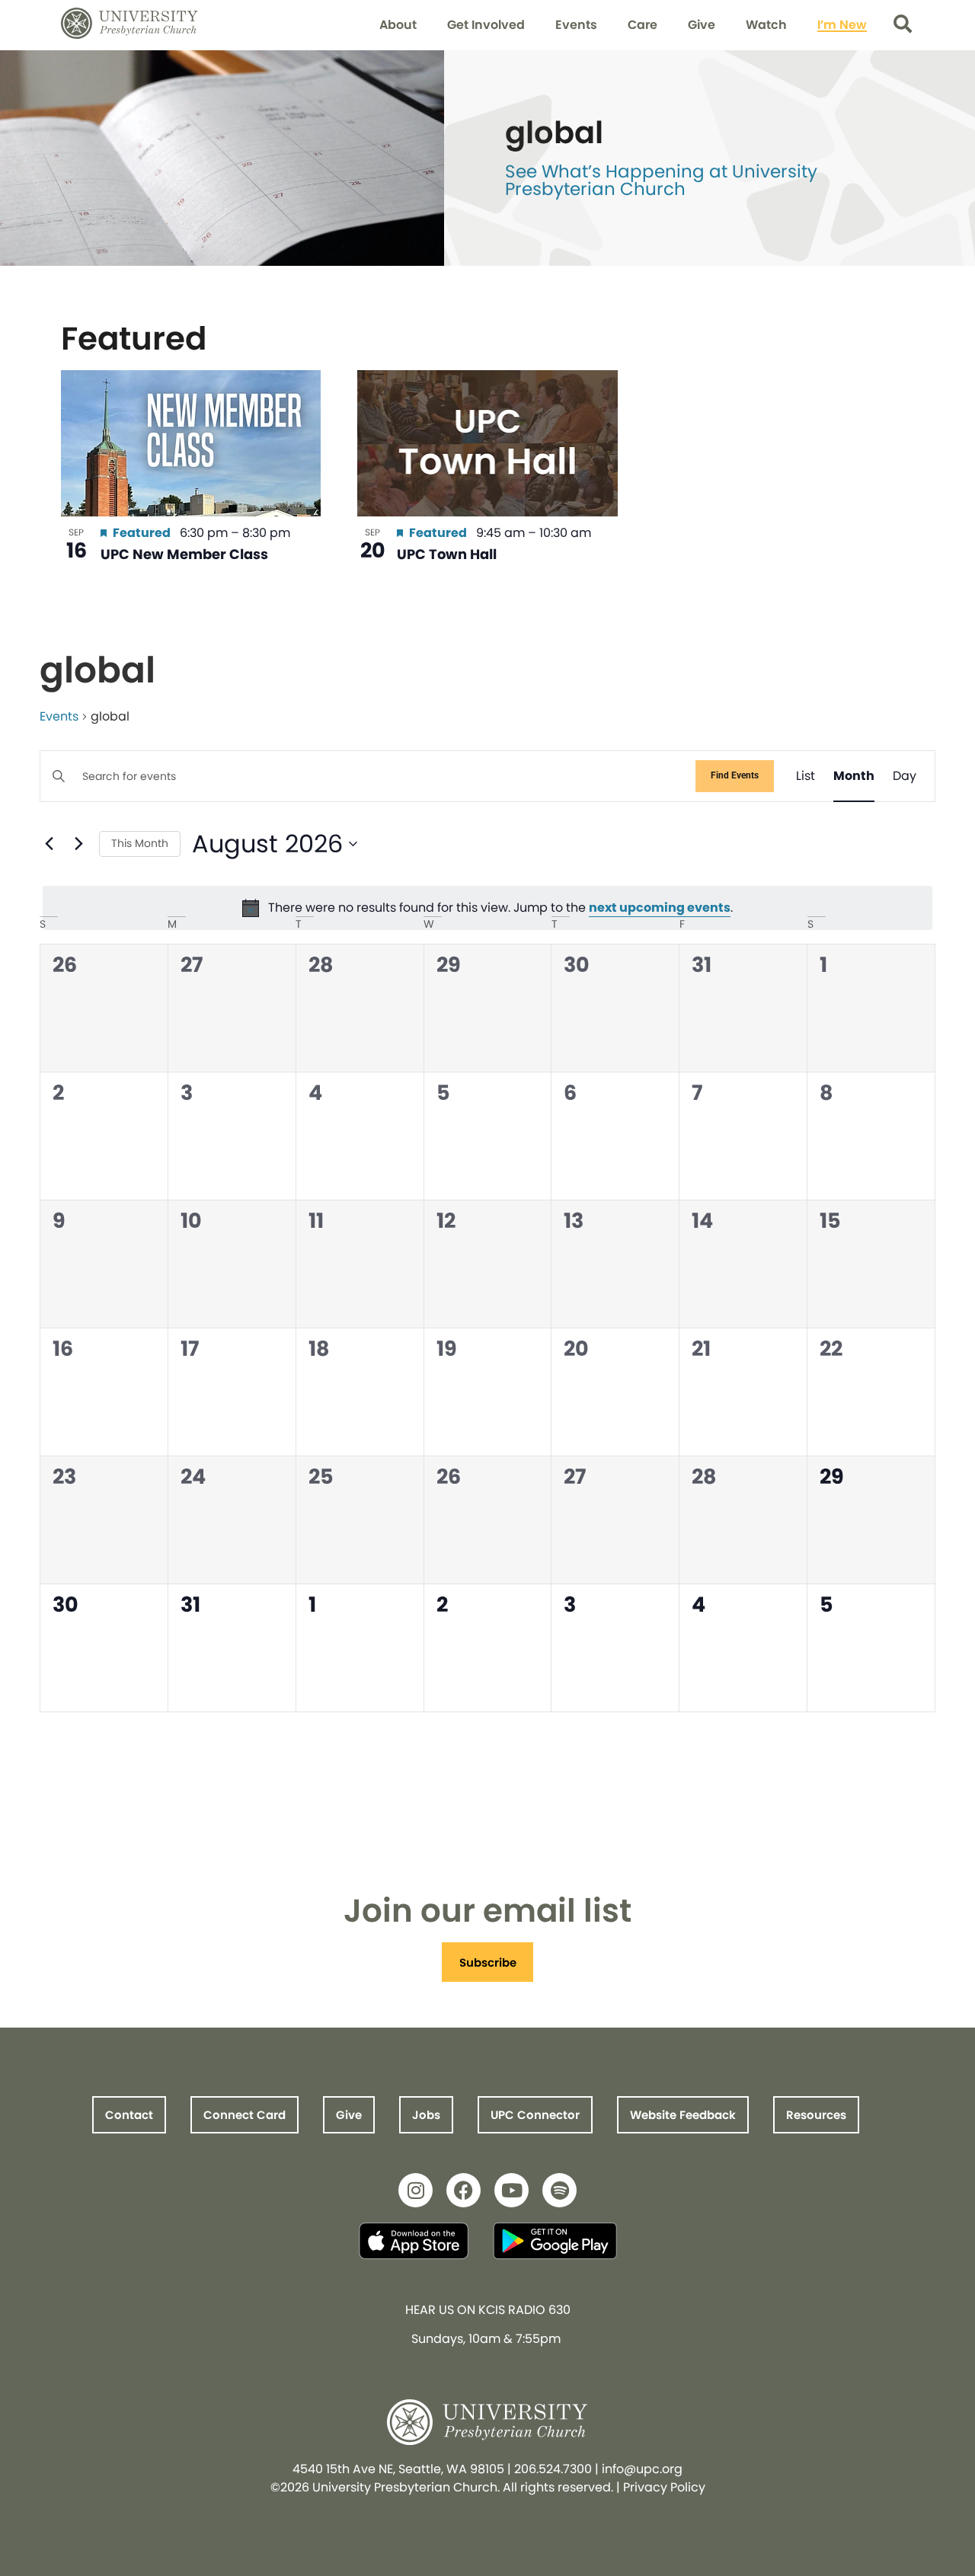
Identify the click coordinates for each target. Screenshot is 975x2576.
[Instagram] (416, 2190)
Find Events (735, 775)
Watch (766, 25)
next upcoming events (660, 908)
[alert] (487, 908)
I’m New (842, 25)
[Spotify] (559, 2190)
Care (643, 25)
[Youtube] (511, 2190)
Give (702, 25)
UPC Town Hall (447, 554)
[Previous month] (49, 844)
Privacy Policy (664, 2487)
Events (576, 25)
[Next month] (78, 844)
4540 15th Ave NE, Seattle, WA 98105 (398, 2469)
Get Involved (486, 25)
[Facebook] (464, 2190)
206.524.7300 (553, 2469)
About (398, 25)
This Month (140, 843)
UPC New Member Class (184, 554)
